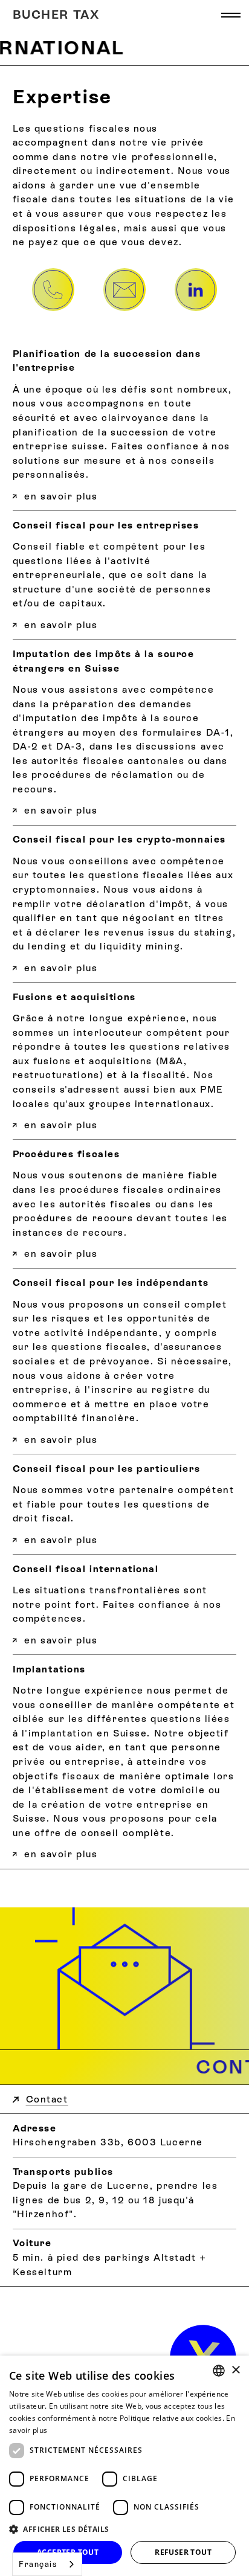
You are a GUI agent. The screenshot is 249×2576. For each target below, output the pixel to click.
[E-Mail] (124, 289)
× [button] (235, 2370)
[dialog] (124, 2466)
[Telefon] (53, 289)
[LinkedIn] (196, 289)
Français (38, 2564)
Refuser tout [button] (183, 2552)
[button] (231, 15)
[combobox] (47, 2564)
